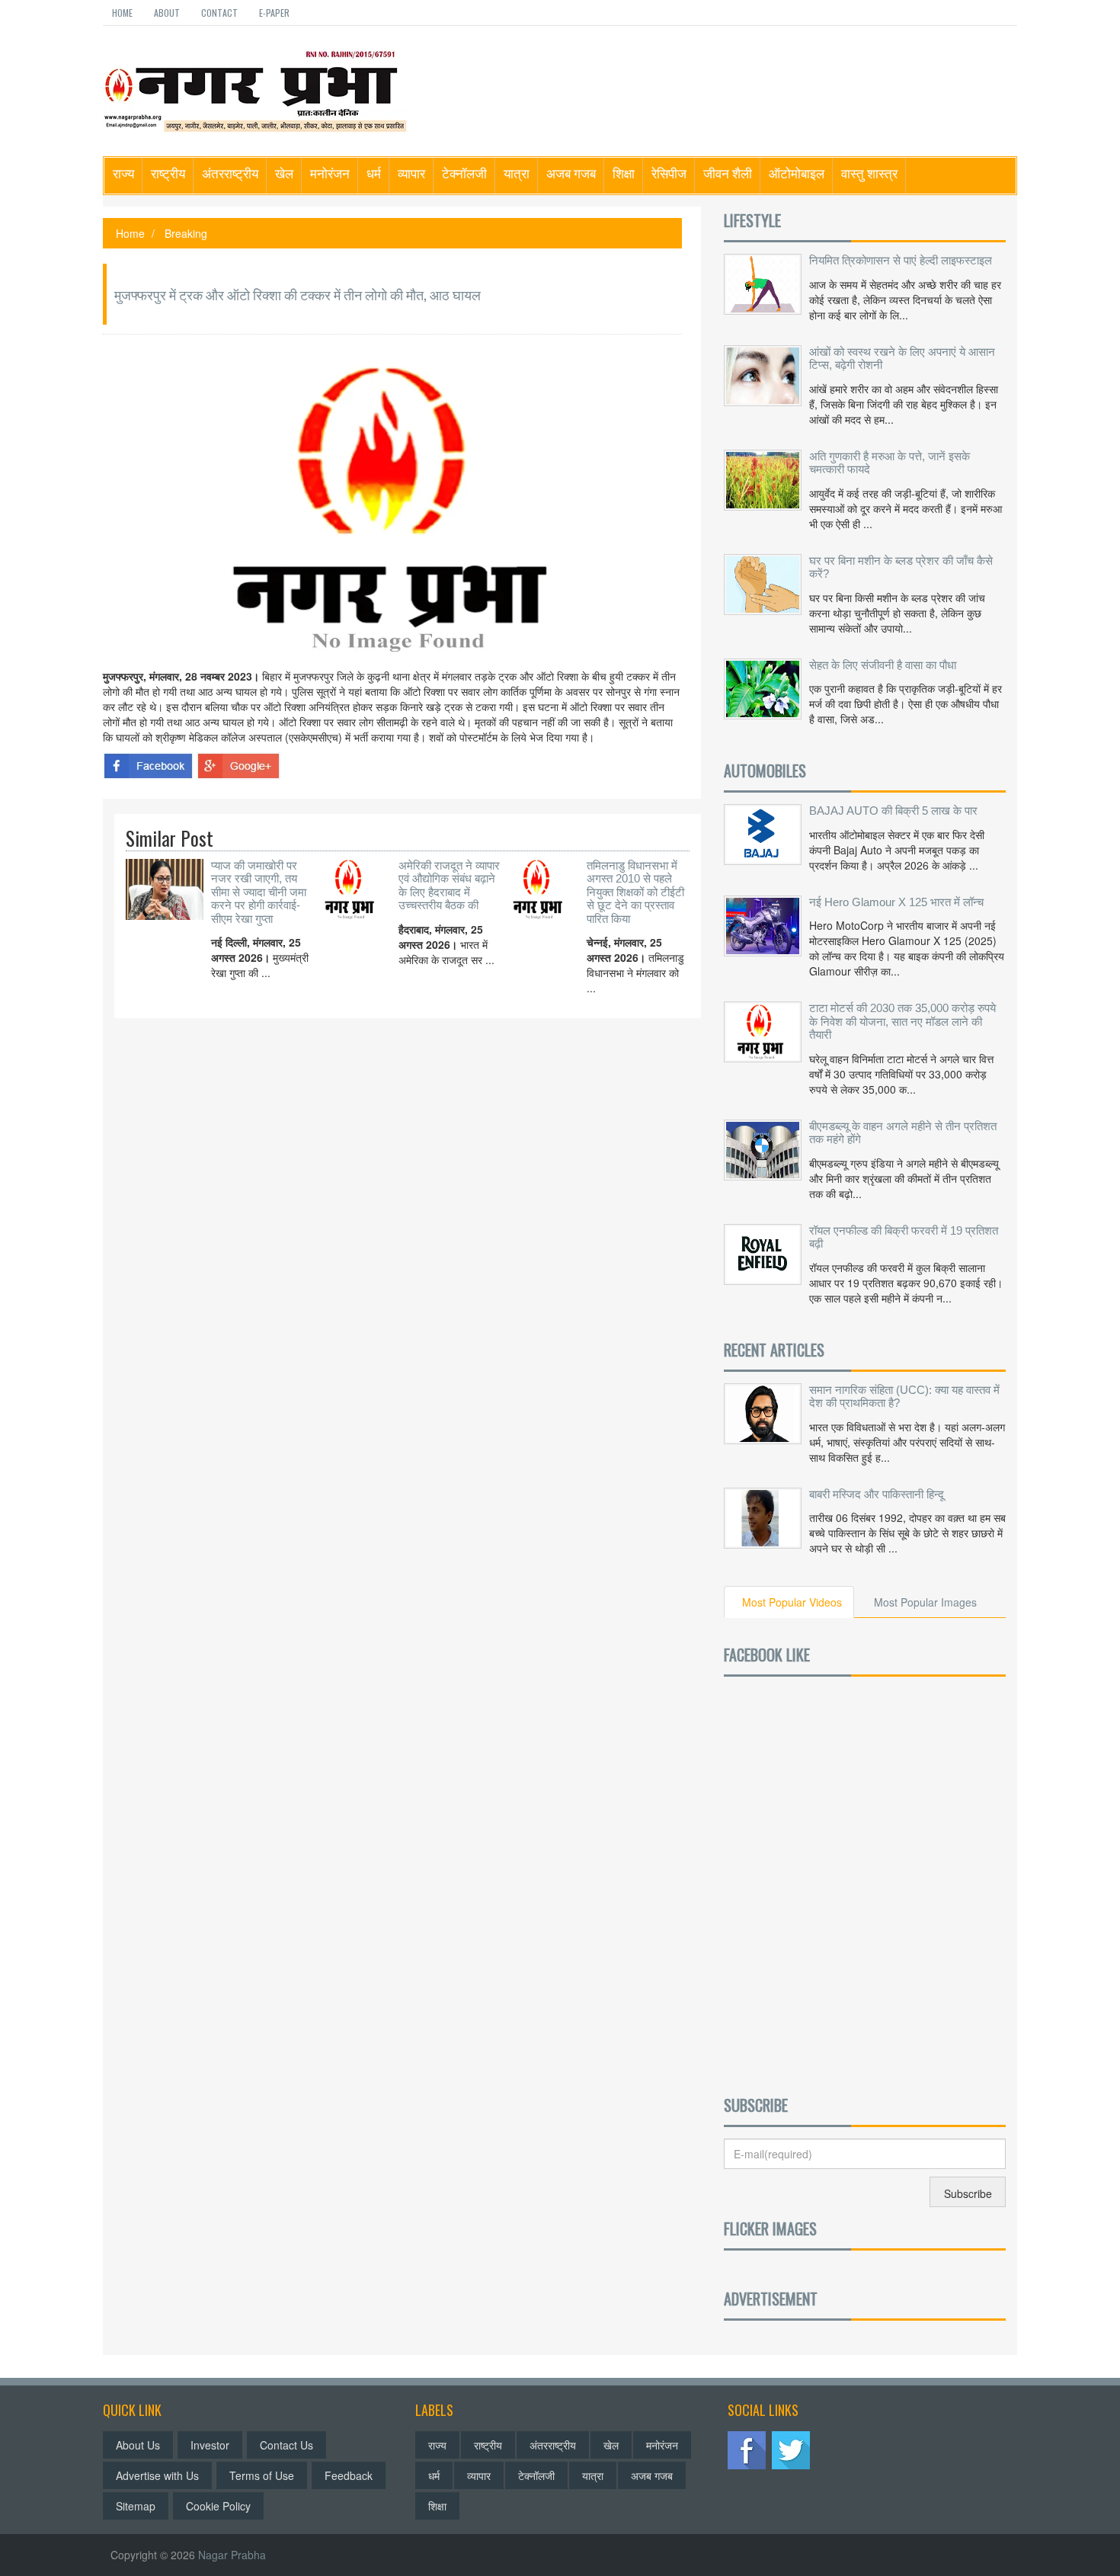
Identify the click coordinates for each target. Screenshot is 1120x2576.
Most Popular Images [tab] (925, 1602)
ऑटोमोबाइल (797, 173)
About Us (138, 2445)
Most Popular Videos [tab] (792, 1602)
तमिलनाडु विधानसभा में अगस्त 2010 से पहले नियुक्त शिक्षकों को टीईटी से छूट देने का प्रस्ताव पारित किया (635, 892)
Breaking (186, 233)
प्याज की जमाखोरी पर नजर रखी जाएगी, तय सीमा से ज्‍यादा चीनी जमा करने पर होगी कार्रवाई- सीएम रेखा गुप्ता (259, 892)
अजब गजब (571, 173)
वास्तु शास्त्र (869, 173)
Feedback (349, 2475)
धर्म (374, 173)
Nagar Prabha (232, 2555)
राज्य (123, 173)
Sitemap (136, 2506)
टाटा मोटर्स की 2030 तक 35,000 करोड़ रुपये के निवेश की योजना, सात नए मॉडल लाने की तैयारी (902, 1021)
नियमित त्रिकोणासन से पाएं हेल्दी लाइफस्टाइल (901, 260)
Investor (210, 2445)
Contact (219, 13)
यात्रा (517, 173)
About (167, 13)
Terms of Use (262, 2475)
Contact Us (286, 2445)
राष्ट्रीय (168, 173)
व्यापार (411, 173)
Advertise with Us (157, 2475)
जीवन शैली (728, 173)
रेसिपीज (669, 173)
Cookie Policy (218, 2506)
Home (122, 13)
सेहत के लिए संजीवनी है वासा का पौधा (883, 665)
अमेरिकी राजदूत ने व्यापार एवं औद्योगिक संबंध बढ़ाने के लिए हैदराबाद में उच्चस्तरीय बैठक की (449, 886)
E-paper (274, 13)
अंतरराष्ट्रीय (230, 173)
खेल (284, 173)
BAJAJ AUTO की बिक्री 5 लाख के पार (893, 811)
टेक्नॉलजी (464, 173)
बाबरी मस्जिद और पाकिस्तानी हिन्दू (877, 1494)
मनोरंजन (330, 173)
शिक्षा (624, 173)
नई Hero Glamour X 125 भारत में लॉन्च (896, 902)
